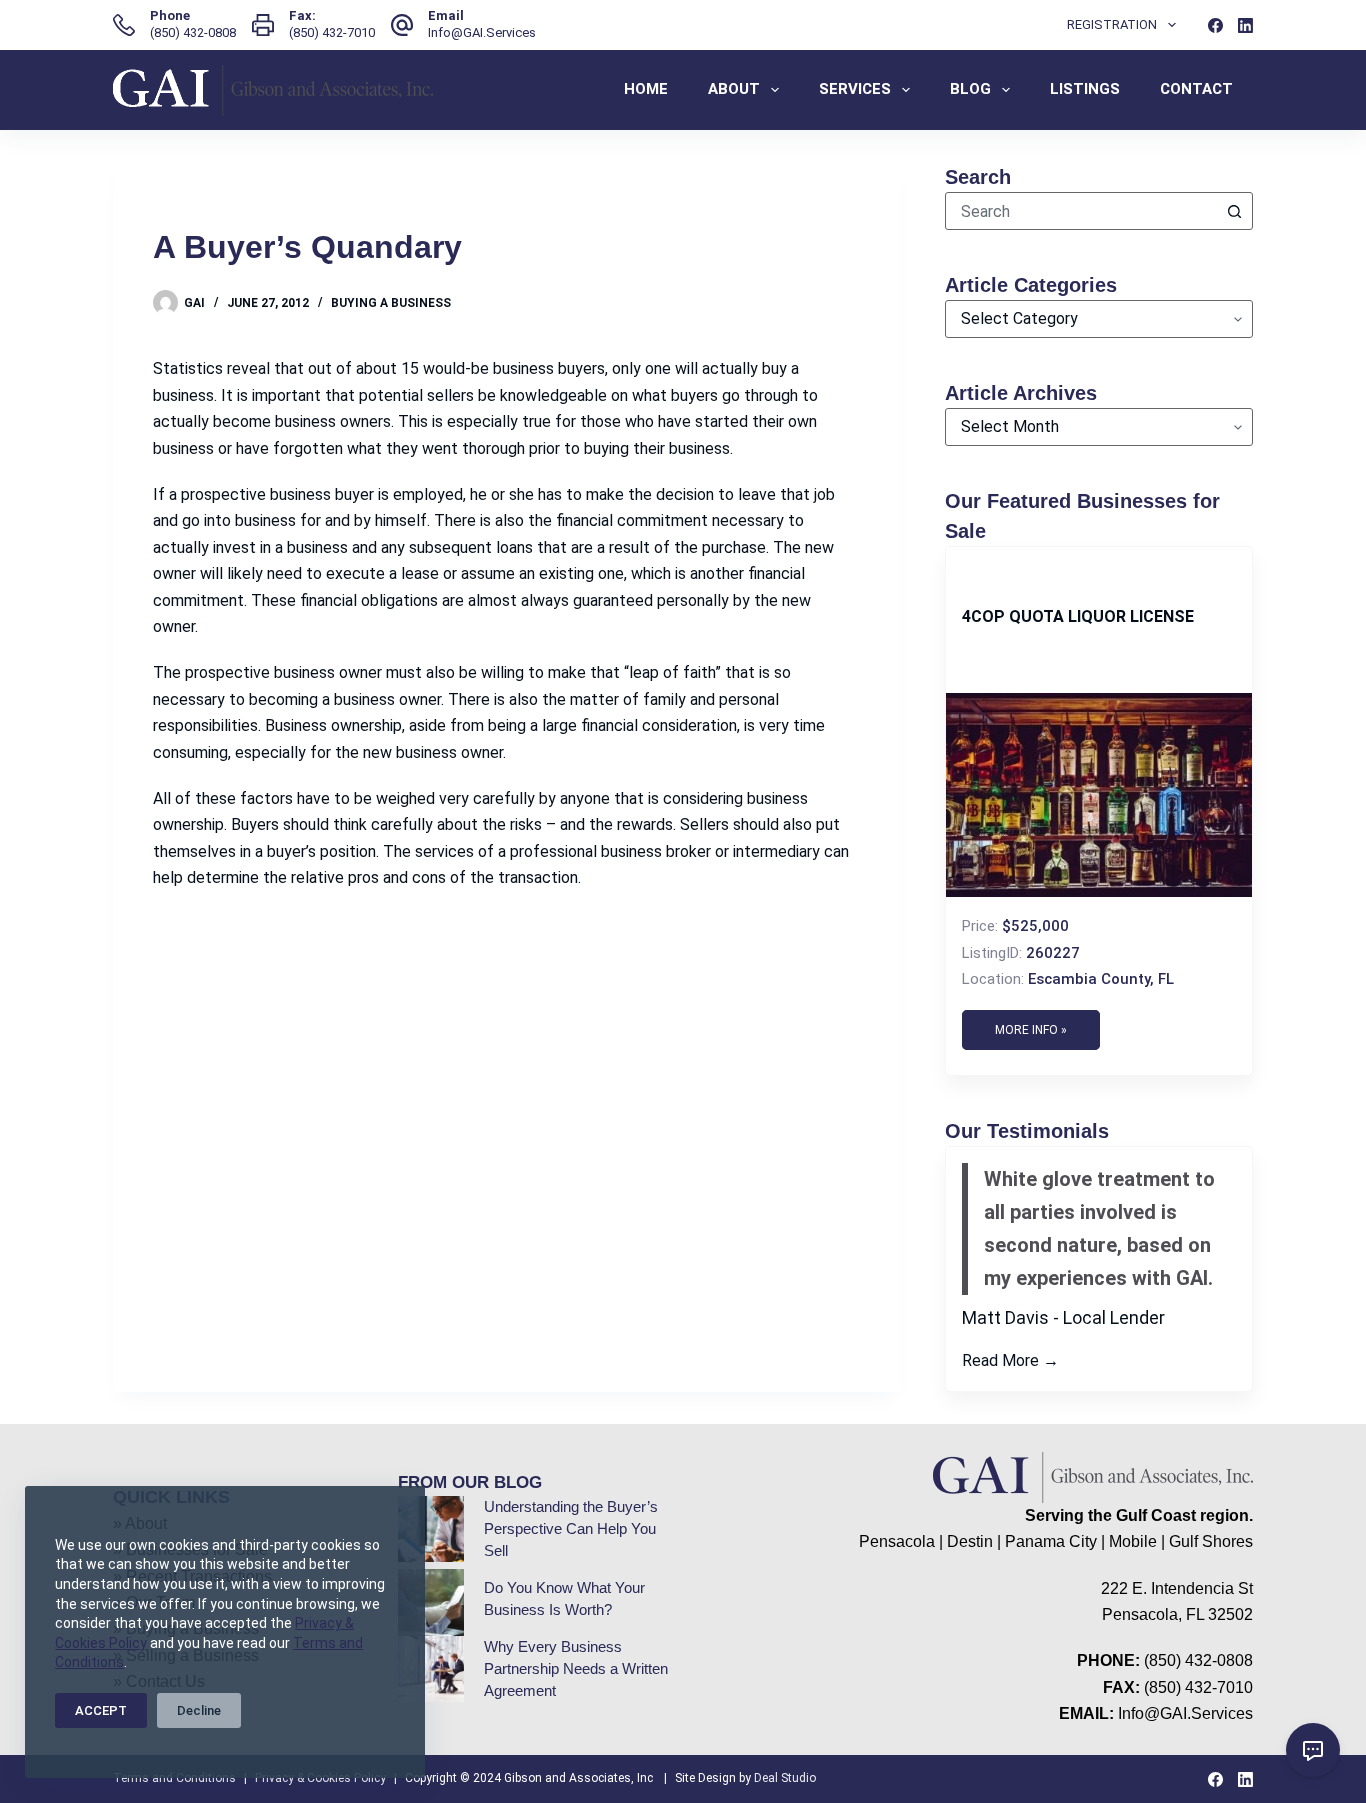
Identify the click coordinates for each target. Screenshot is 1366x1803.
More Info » (1031, 1030)
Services (855, 89)
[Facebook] (1215, 25)
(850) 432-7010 (332, 32)
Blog (970, 89)
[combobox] (1081, 211)
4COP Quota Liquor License (1078, 616)
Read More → (1010, 1360)
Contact (1196, 89)
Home (646, 89)
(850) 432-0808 (193, 32)
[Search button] (1234, 211)
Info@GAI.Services (482, 32)
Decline (199, 1710)
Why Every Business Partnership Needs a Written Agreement (576, 1669)
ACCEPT (101, 1710)
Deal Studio (785, 1778)
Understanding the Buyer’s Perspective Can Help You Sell (571, 1529)
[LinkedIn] (1245, 25)
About (734, 89)
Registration (1112, 24)
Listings (1085, 89)
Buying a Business (391, 303)
